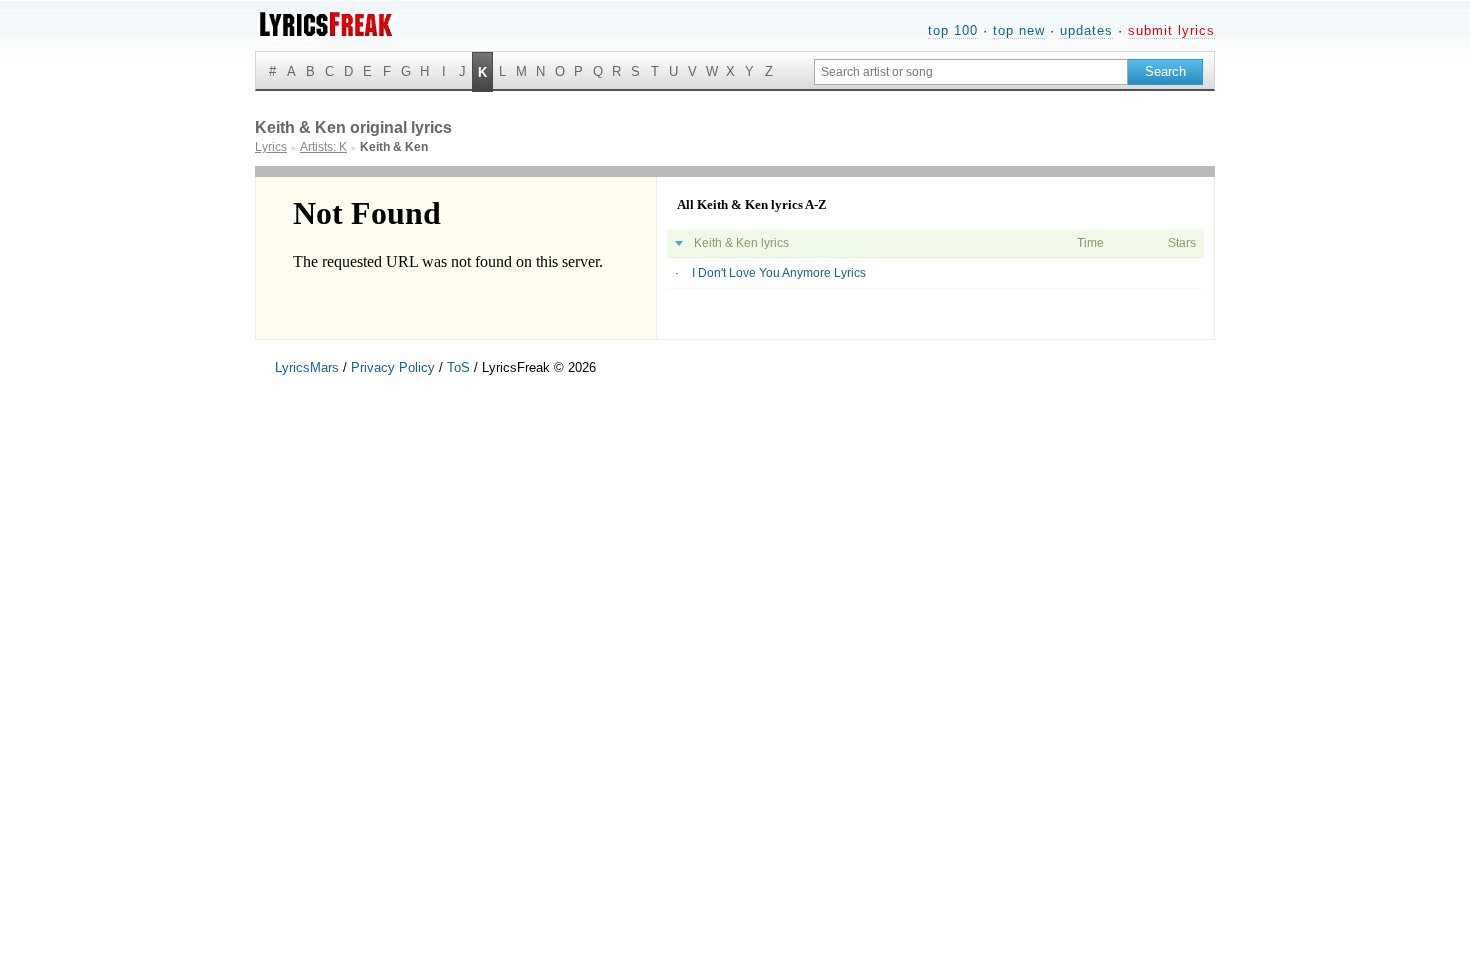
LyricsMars (307, 367)
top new (1019, 30)
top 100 (953, 30)
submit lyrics (1171, 30)
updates (1086, 30)
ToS (458, 367)
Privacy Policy (393, 367)
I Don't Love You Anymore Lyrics (779, 273)
